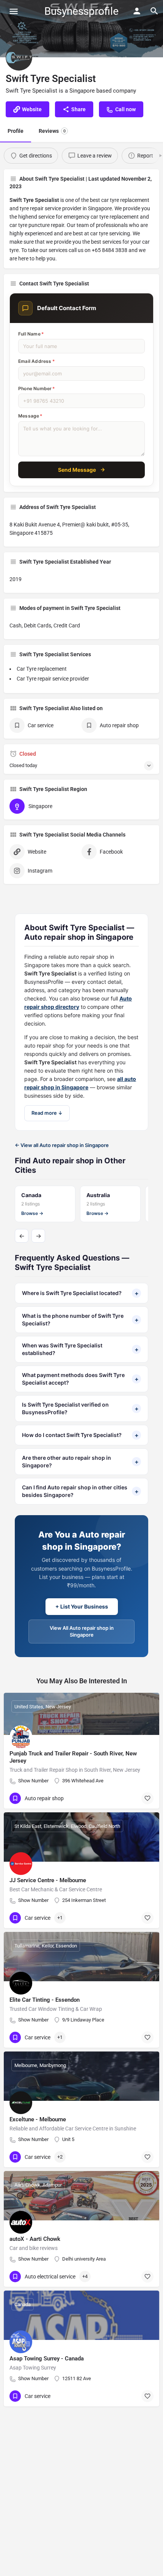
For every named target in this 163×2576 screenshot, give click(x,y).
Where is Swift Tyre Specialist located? (80, 1293)
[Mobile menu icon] (14, 11)
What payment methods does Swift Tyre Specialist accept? (80, 1379)
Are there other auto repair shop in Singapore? (80, 1461)
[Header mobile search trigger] (154, 11)
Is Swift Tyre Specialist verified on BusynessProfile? (80, 1408)
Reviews (52, 131)
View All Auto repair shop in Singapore (82, 1631)
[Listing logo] (19, 57)
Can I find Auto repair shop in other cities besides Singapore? (80, 1491)
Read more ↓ (47, 1113)
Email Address (37, 361)
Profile (16, 131)
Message (31, 416)
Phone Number (37, 388)
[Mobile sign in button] (137, 11)
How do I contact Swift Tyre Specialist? (80, 1435)
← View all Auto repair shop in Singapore (62, 1145)
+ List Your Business (82, 1606)
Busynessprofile (81, 11)
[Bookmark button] (147, 1798)
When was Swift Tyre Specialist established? (80, 1349)
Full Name (31, 334)
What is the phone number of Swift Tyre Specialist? (80, 1320)
